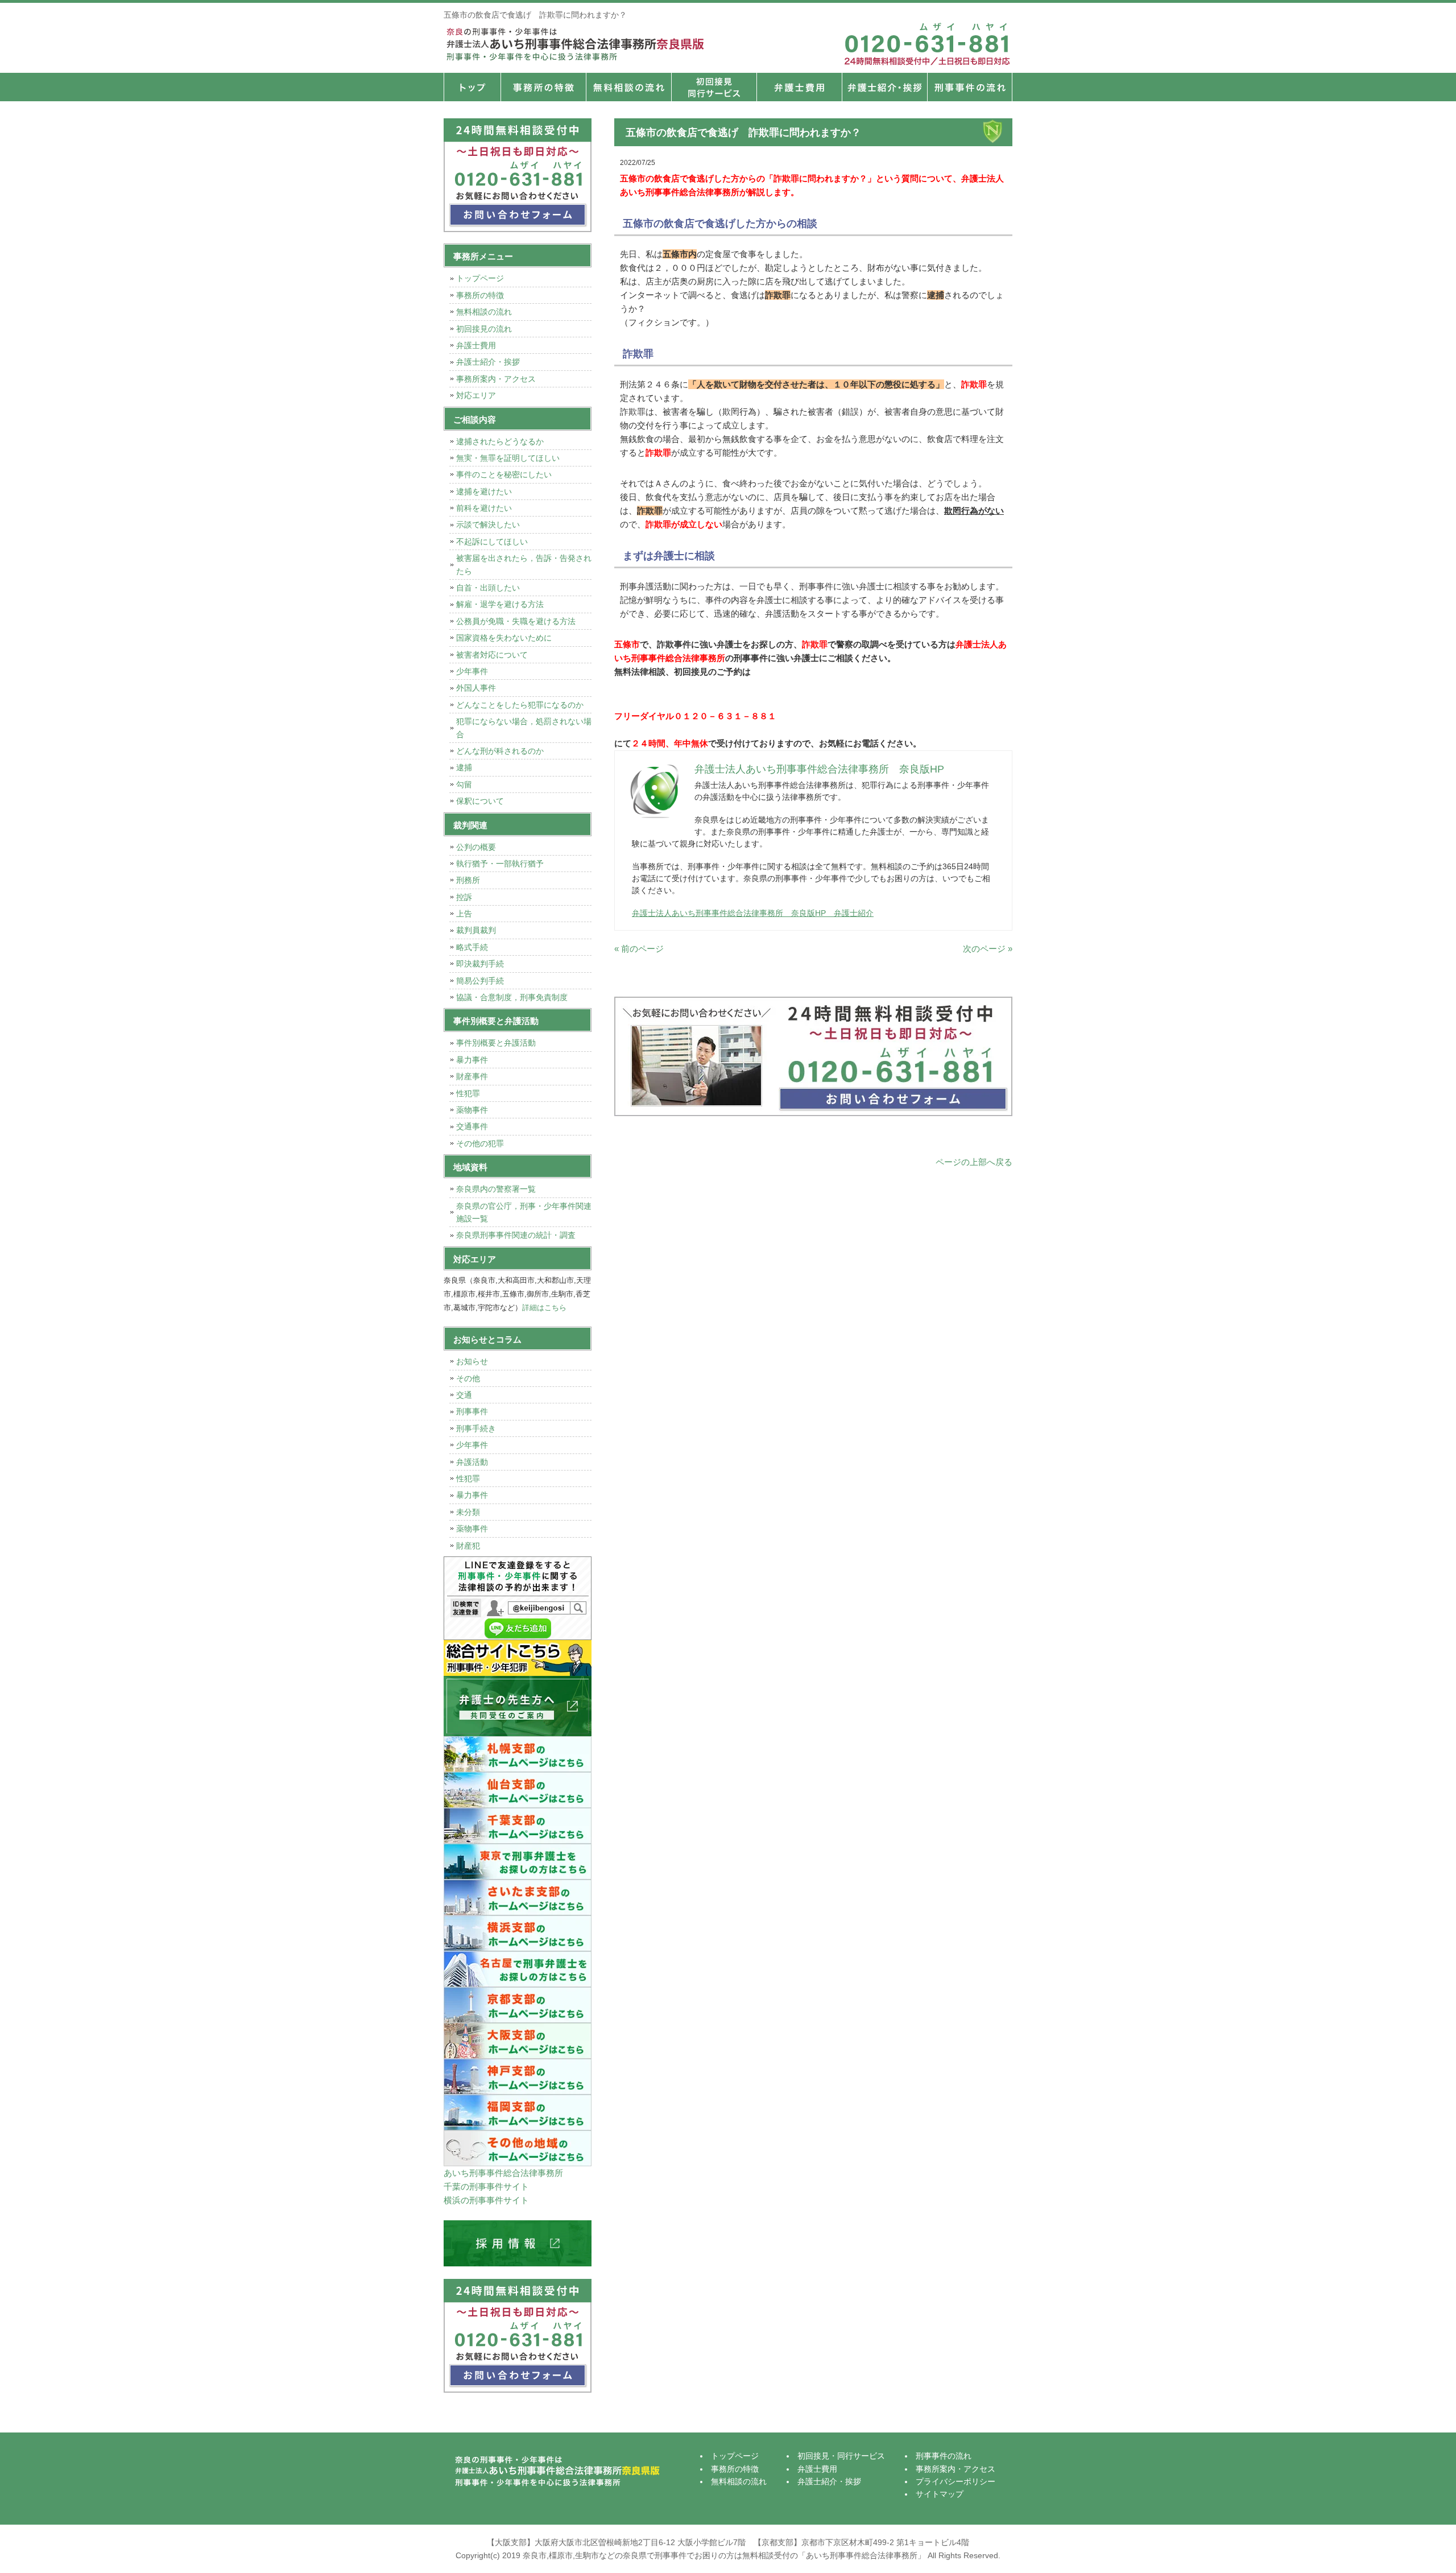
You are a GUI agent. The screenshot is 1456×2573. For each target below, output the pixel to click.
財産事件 (472, 1076)
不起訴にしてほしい (492, 542)
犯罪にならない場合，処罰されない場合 (524, 728)
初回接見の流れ (484, 329)
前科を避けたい (484, 508)
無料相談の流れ (628, 87)
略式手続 (472, 947)
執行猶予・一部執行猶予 (500, 864)
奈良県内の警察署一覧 (496, 1189)
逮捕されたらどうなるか (500, 441)
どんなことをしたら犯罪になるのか (520, 705)
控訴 (464, 897)
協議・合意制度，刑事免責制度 (512, 997)
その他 (468, 1378)
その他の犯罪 (480, 1143)
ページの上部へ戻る (974, 1162)
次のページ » (988, 949)
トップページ (472, 87)
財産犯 (468, 1546)
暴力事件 (472, 1060)
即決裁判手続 (480, 964)
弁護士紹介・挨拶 (884, 87)
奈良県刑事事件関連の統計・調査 (516, 1235)
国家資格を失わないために (504, 638)
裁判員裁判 (476, 930)
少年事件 (472, 671)
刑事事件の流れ (970, 87)
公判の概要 (476, 847)
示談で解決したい (488, 524)
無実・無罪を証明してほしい (508, 458)
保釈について (480, 801)
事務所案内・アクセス (496, 379)
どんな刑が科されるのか (500, 751)
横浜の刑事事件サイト (486, 2200)
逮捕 (464, 767)
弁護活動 (472, 1462)
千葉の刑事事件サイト (486, 2186)
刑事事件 (472, 1411)
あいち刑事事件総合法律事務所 (503, 2173)
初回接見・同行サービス (714, 87)
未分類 (468, 1512)
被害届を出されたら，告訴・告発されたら (524, 564)
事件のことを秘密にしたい (504, 474)
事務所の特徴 (543, 87)
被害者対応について (492, 655)
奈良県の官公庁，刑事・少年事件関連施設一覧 (524, 1212)
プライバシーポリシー (955, 2481)
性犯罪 (468, 1093)
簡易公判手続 (480, 981)
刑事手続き (476, 1428)
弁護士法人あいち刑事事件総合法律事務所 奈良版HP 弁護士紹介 (753, 913)
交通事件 (472, 1126)
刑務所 (468, 880)
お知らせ (472, 1361)
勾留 (464, 784)
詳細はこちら (544, 1308)
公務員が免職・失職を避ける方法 (516, 621)
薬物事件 (472, 1110)
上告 (464, 914)
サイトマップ (940, 2494)
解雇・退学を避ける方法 (500, 604)
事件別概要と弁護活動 (496, 1043)
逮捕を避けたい (484, 492)
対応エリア (476, 395)
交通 (464, 1395)
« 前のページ (639, 949)
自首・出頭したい (488, 588)
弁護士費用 (799, 87)
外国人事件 (476, 688)
